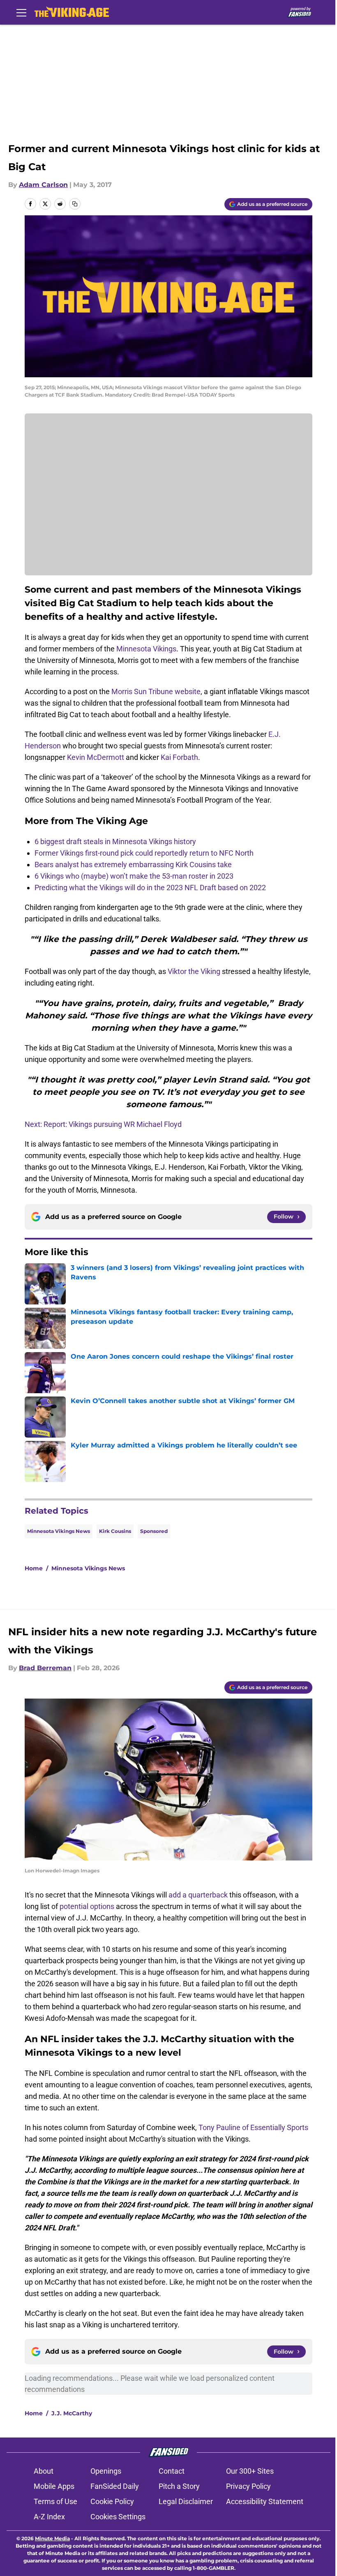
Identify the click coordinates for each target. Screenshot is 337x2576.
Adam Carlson (43, 185)
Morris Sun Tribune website (156, 691)
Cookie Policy (112, 2501)
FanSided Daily (115, 2486)
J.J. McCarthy (72, 2413)
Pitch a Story (179, 2486)
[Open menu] (21, 12)
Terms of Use (55, 2501)
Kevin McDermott (96, 757)
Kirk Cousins (115, 1531)
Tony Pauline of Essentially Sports (253, 2127)
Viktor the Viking (194, 971)
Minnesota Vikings (146, 649)
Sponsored (154, 1531)
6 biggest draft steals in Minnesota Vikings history (115, 841)
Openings (106, 2471)
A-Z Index (49, 2517)
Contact (172, 2471)
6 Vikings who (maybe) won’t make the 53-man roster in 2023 (134, 876)
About (44, 2471)
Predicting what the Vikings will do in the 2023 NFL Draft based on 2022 (150, 888)
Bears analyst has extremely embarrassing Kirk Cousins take (133, 864)
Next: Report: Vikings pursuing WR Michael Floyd (103, 1124)
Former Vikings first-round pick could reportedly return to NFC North (144, 853)
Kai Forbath (179, 757)
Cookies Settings (118, 2517)
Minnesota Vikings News (59, 1531)
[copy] (75, 204)
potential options (87, 1906)
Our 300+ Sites (250, 2471)
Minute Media (52, 2538)
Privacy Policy (248, 2486)
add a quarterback (198, 1895)
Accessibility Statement (265, 2501)
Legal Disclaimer (186, 2501)
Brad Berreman (45, 1668)
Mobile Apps (54, 2486)
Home (34, 1568)
